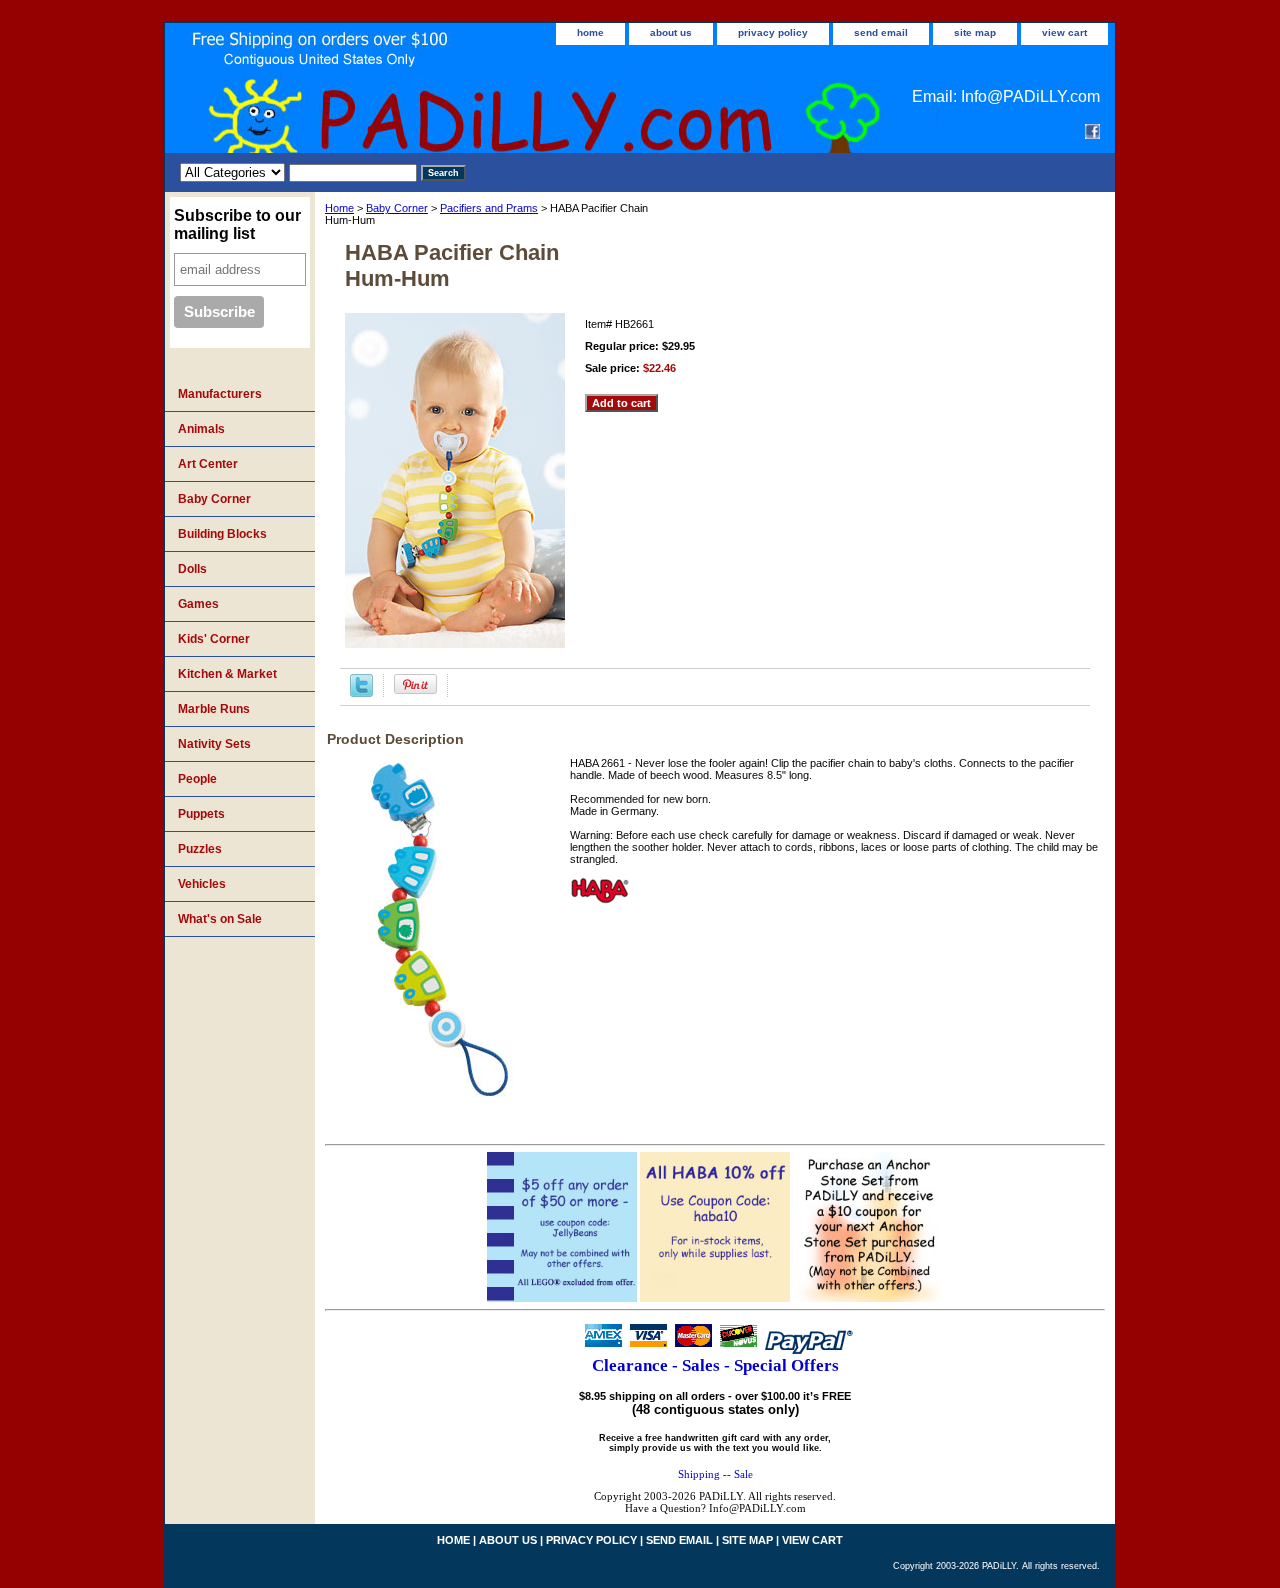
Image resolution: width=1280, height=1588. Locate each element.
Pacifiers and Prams (489, 208)
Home (339, 208)
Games (198, 604)
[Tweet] (361, 693)
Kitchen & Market (227, 674)
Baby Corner (397, 208)
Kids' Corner (214, 639)
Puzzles (200, 849)
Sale (743, 1474)
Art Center (208, 464)
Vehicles (202, 884)
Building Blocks (222, 534)
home (590, 32)
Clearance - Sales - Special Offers (715, 1365)
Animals (201, 429)
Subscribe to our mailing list (237, 224)
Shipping (699, 1474)
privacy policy (773, 32)
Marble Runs (214, 709)
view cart (1064, 32)
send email (881, 32)
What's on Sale (220, 919)
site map (975, 32)
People (197, 779)
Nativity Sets (214, 744)
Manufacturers (220, 394)
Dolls (192, 569)
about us (671, 32)
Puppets (201, 814)
